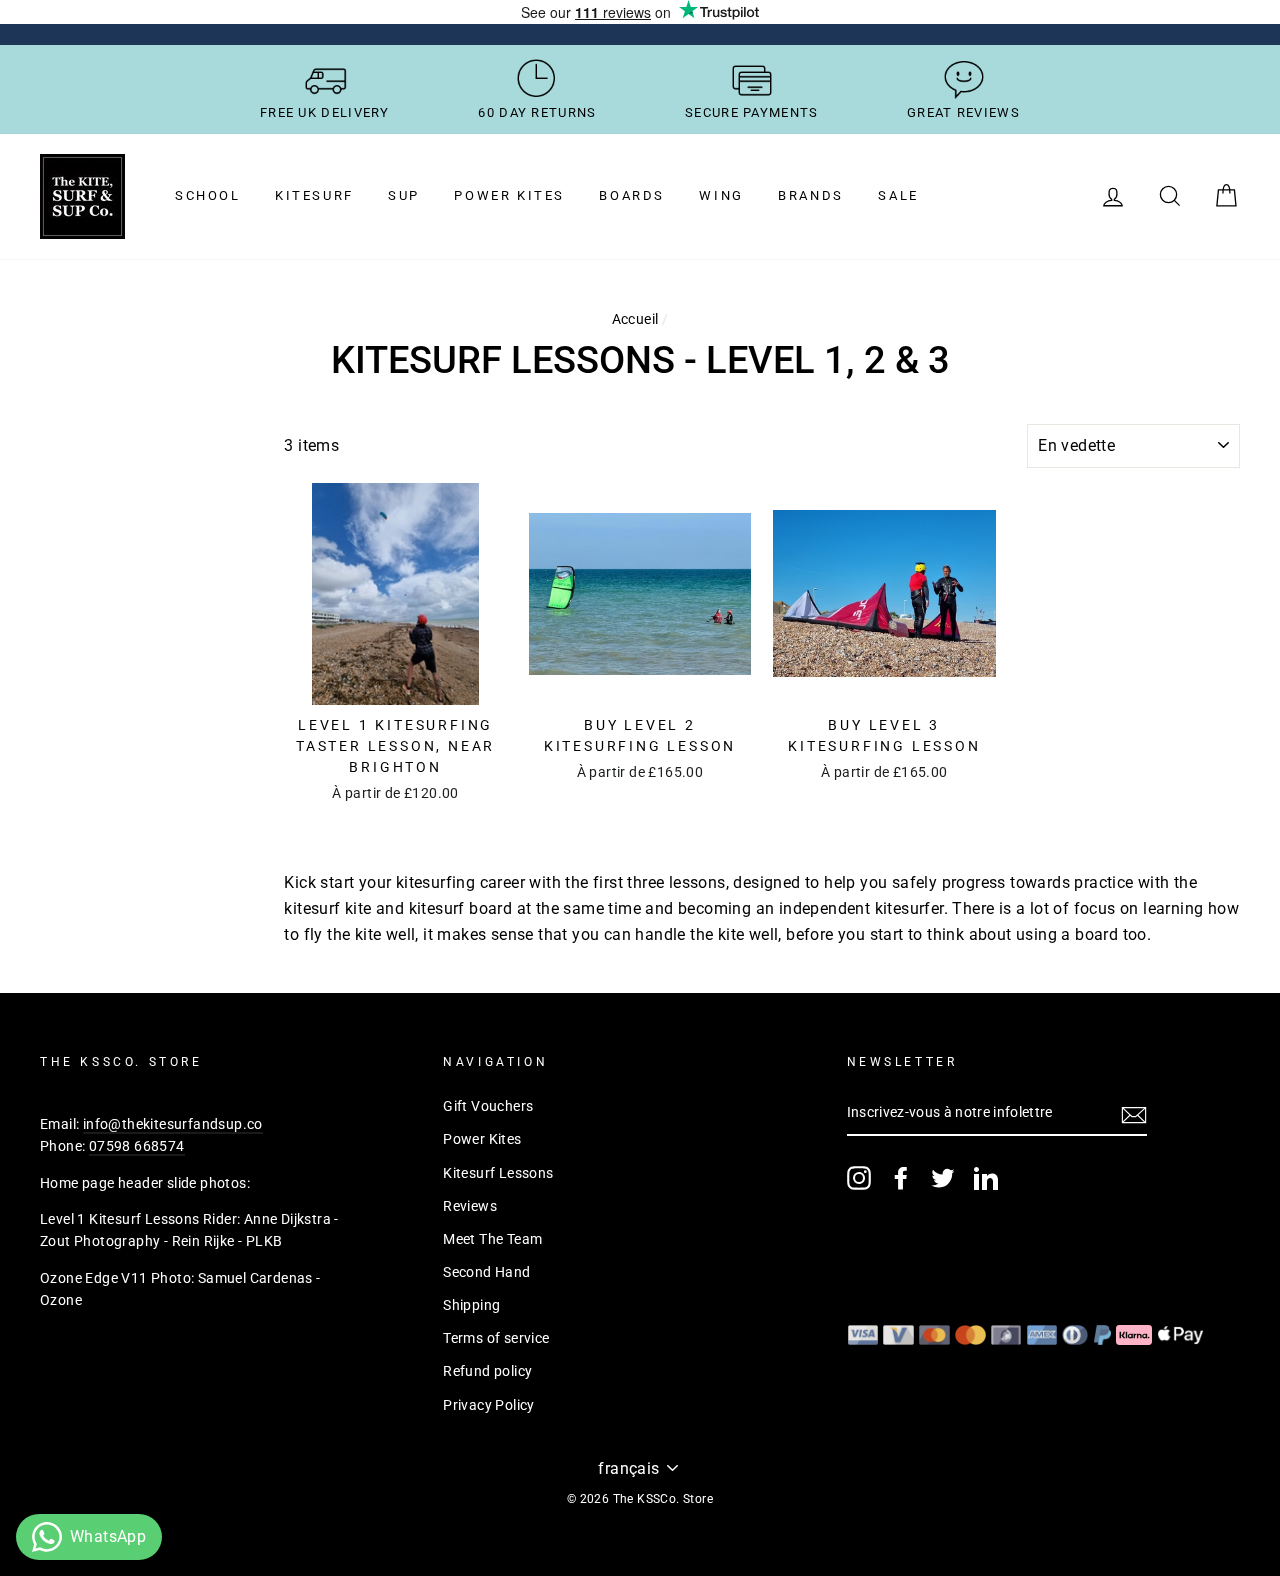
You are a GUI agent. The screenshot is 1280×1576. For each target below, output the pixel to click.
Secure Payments (752, 112)
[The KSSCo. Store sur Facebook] (901, 1178)
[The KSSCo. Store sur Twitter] (943, 1178)
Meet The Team (492, 1239)
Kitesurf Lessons (498, 1173)
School (208, 195)
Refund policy (487, 1371)
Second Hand (486, 1272)
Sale (898, 195)
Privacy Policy (489, 1405)
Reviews (470, 1206)
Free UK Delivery (325, 112)
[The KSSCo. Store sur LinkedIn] (986, 1178)
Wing (721, 195)
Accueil (635, 319)
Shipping (471, 1305)
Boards (632, 195)
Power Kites (509, 195)
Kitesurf (314, 195)
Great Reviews (963, 112)
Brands (811, 195)
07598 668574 (137, 1146)
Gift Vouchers (488, 1106)
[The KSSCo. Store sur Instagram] (859, 1178)
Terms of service (496, 1338)
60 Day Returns (537, 112)
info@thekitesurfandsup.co (173, 1124)
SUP (404, 195)
